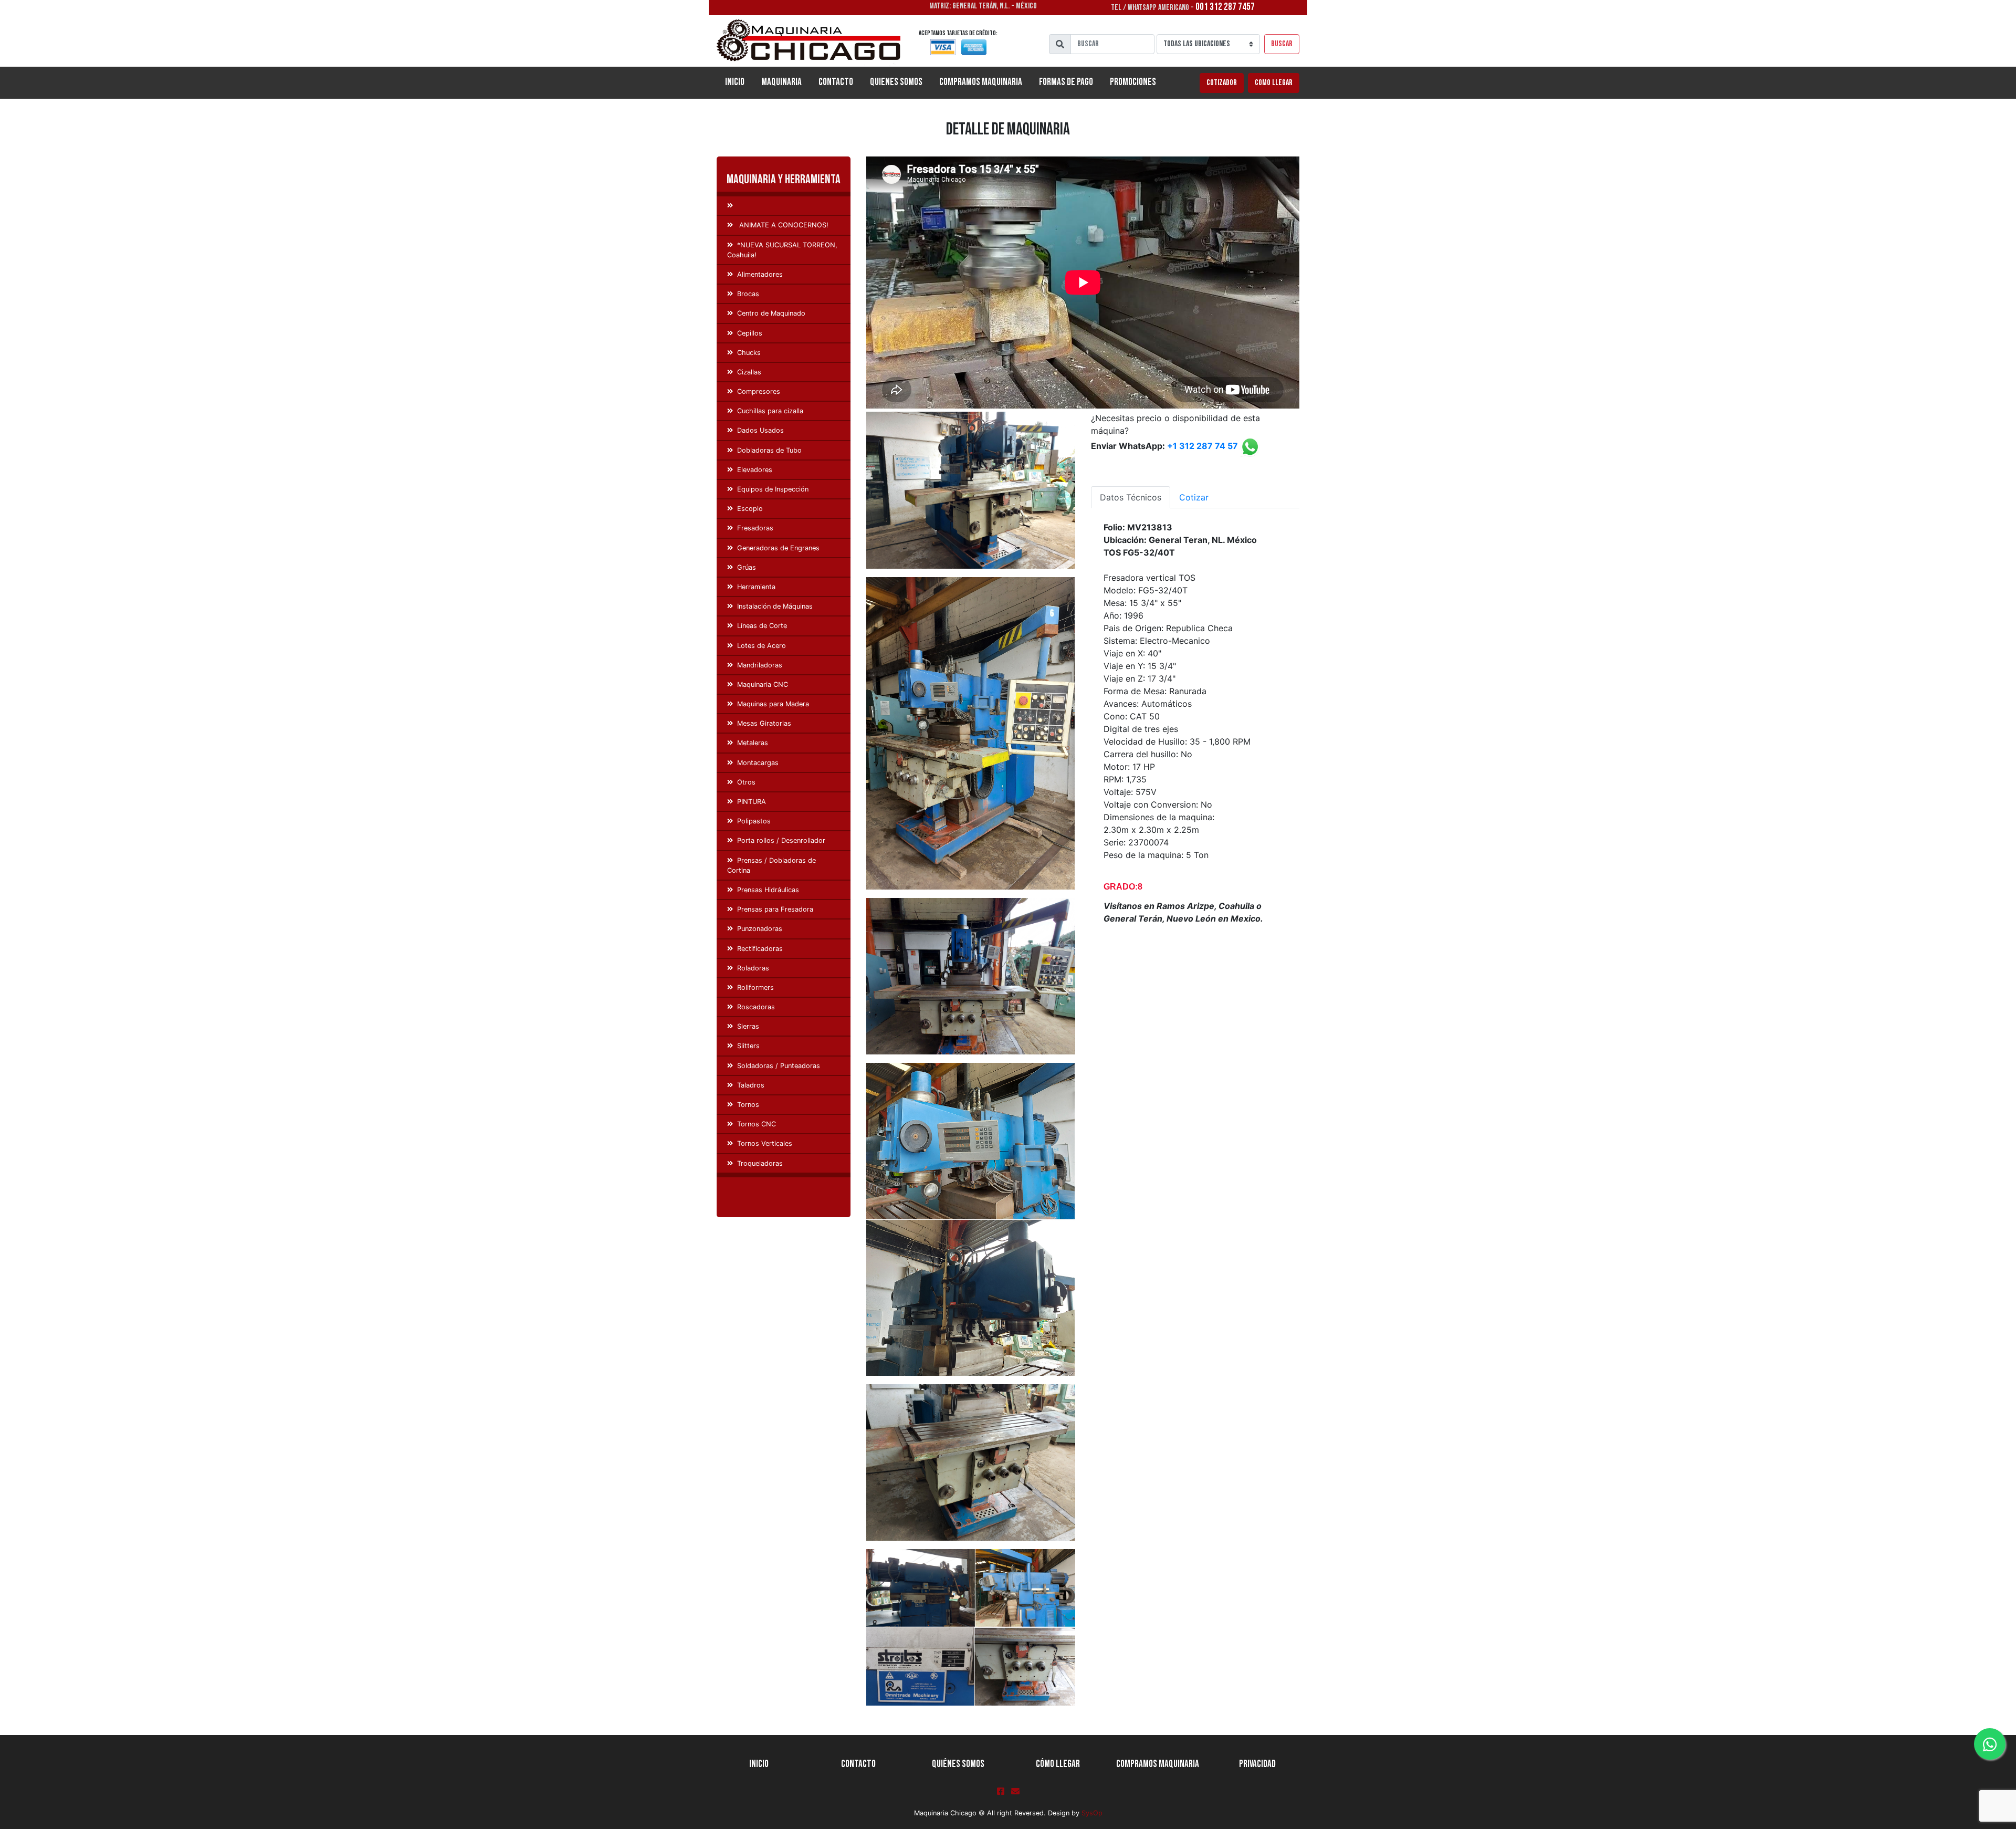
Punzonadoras (760, 929)
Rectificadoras (760, 949)
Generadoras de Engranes (778, 548)
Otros (746, 782)
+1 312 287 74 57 (1203, 446)
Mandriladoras (760, 665)
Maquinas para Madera (773, 704)
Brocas (748, 294)
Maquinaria (781, 82)
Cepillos (750, 333)
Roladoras (753, 968)
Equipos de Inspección (773, 489)
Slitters (748, 1046)
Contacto (836, 82)
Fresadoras (755, 528)
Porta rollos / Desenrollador (781, 840)
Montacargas (758, 763)
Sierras (748, 1026)
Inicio (739, 82)
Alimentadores (760, 274)
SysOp (1092, 1813)
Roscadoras (756, 1007)
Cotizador (1222, 83)
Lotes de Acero (762, 646)
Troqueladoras (760, 1163)
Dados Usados (760, 430)
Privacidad (1257, 1764)
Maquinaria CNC (763, 684)
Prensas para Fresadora (775, 909)
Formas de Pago (1066, 82)
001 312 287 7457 (1225, 7)
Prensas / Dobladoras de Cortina (771, 865)
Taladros (751, 1085)
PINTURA (752, 802)
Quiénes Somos (958, 1764)
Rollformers (755, 987)
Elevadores (755, 470)
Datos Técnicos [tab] (1131, 497)
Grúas (747, 567)
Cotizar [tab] (1194, 497)
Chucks (749, 353)
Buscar (1282, 44)
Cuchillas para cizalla (770, 411)
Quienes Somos (896, 82)
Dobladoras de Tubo (769, 450)
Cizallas (749, 372)
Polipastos (754, 821)
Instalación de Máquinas (775, 606)
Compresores (759, 391)
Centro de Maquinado (771, 313)
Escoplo (750, 509)
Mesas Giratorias (764, 723)
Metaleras (753, 743)
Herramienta (756, 587)
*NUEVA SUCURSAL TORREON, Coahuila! (782, 250)
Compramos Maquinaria (981, 82)
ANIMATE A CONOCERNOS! (783, 225)
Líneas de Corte (762, 626)
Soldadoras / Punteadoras (779, 1066)
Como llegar (1274, 83)
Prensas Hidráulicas (768, 890)
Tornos (748, 1105)
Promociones (1133, 82)
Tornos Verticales (765, 1143)
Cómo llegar (1058, 1764)
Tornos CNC (757, 1124)
